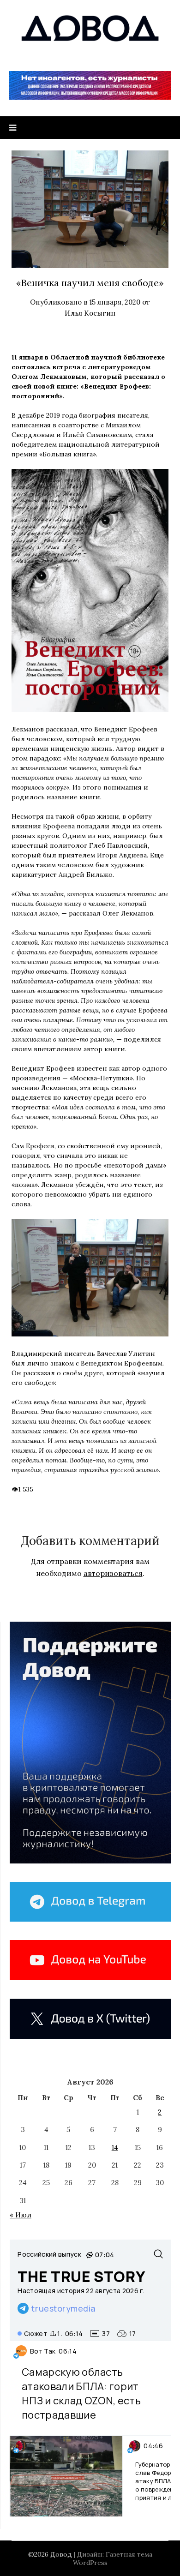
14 (115, 2148)
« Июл (21, 2215)
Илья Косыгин (90, 313)
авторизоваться (113, 1573)
